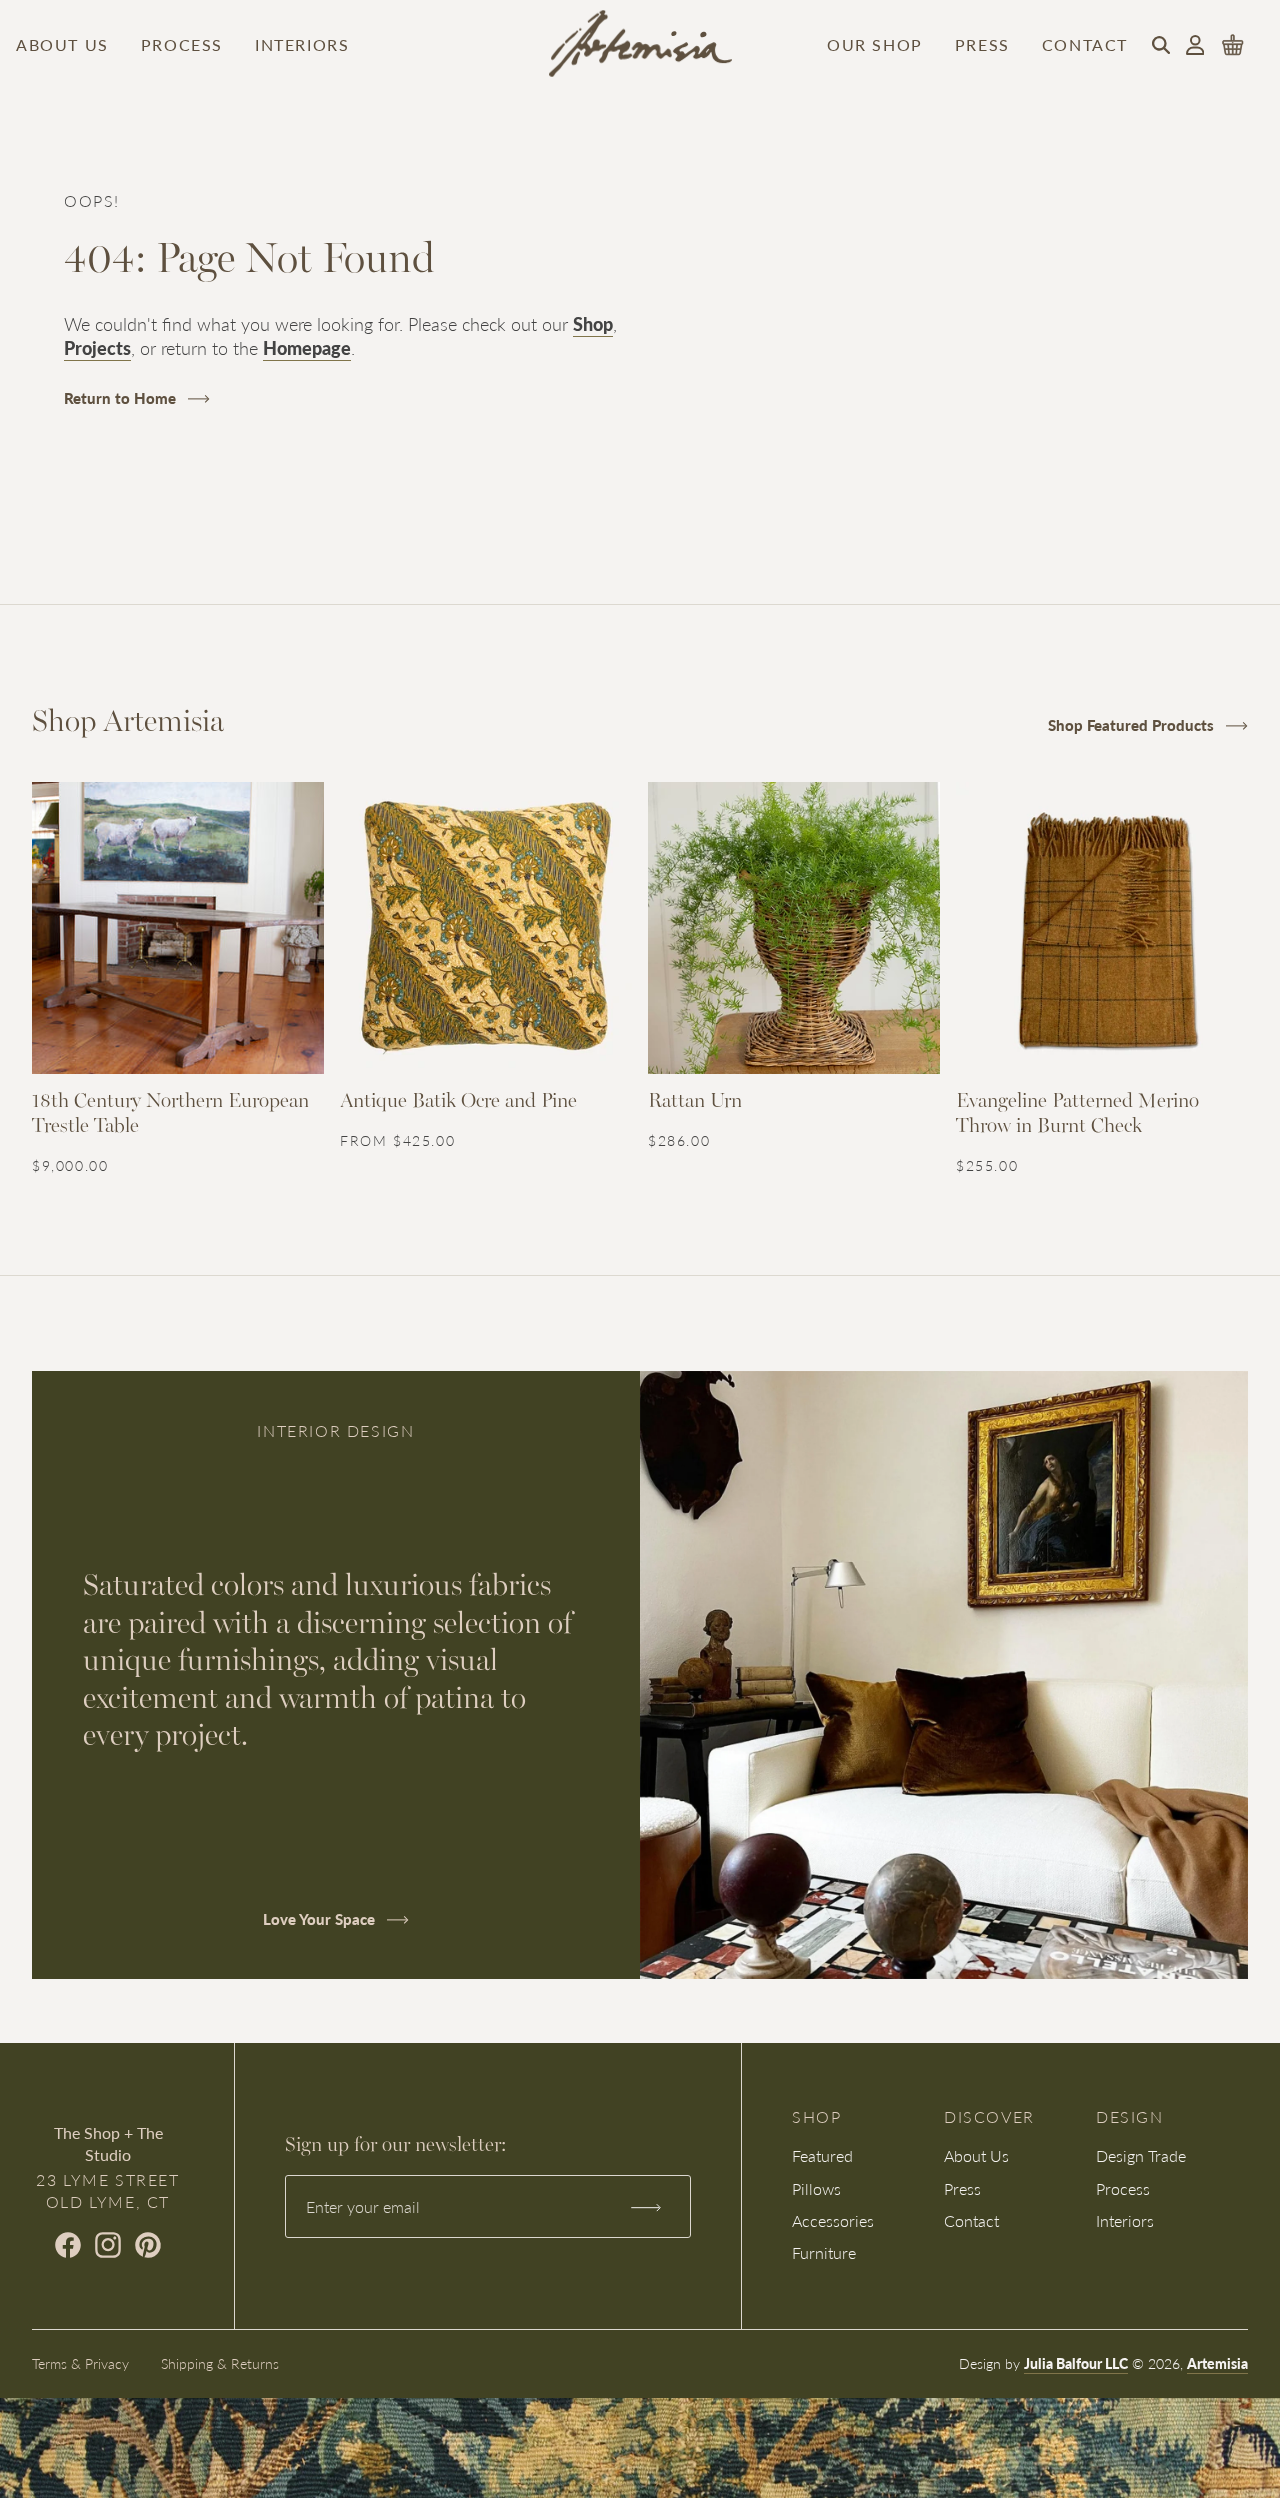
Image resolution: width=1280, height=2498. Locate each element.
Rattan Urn (695, 1102)
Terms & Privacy (80, 2363)
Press (982, 45)
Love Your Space (321, 1919)
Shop (593, 323)
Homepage (307, 347)
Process (182, 45)
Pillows (816, 2188)
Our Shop (875, 45)
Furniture (824, 2252)
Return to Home (122, 397)
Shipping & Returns (220, 2363)
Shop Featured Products (1133, 724)
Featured (822, 2155)
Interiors (302, 45)
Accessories (833, 2220)
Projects (97, 347)
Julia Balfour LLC (1076, 2363)
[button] (1161, 45)
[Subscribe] (646, 2207)
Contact (1085, 45)
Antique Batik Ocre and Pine (458, 1102)
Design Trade (1141, 2155)
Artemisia (1217, 2363)
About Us (62, 45)
